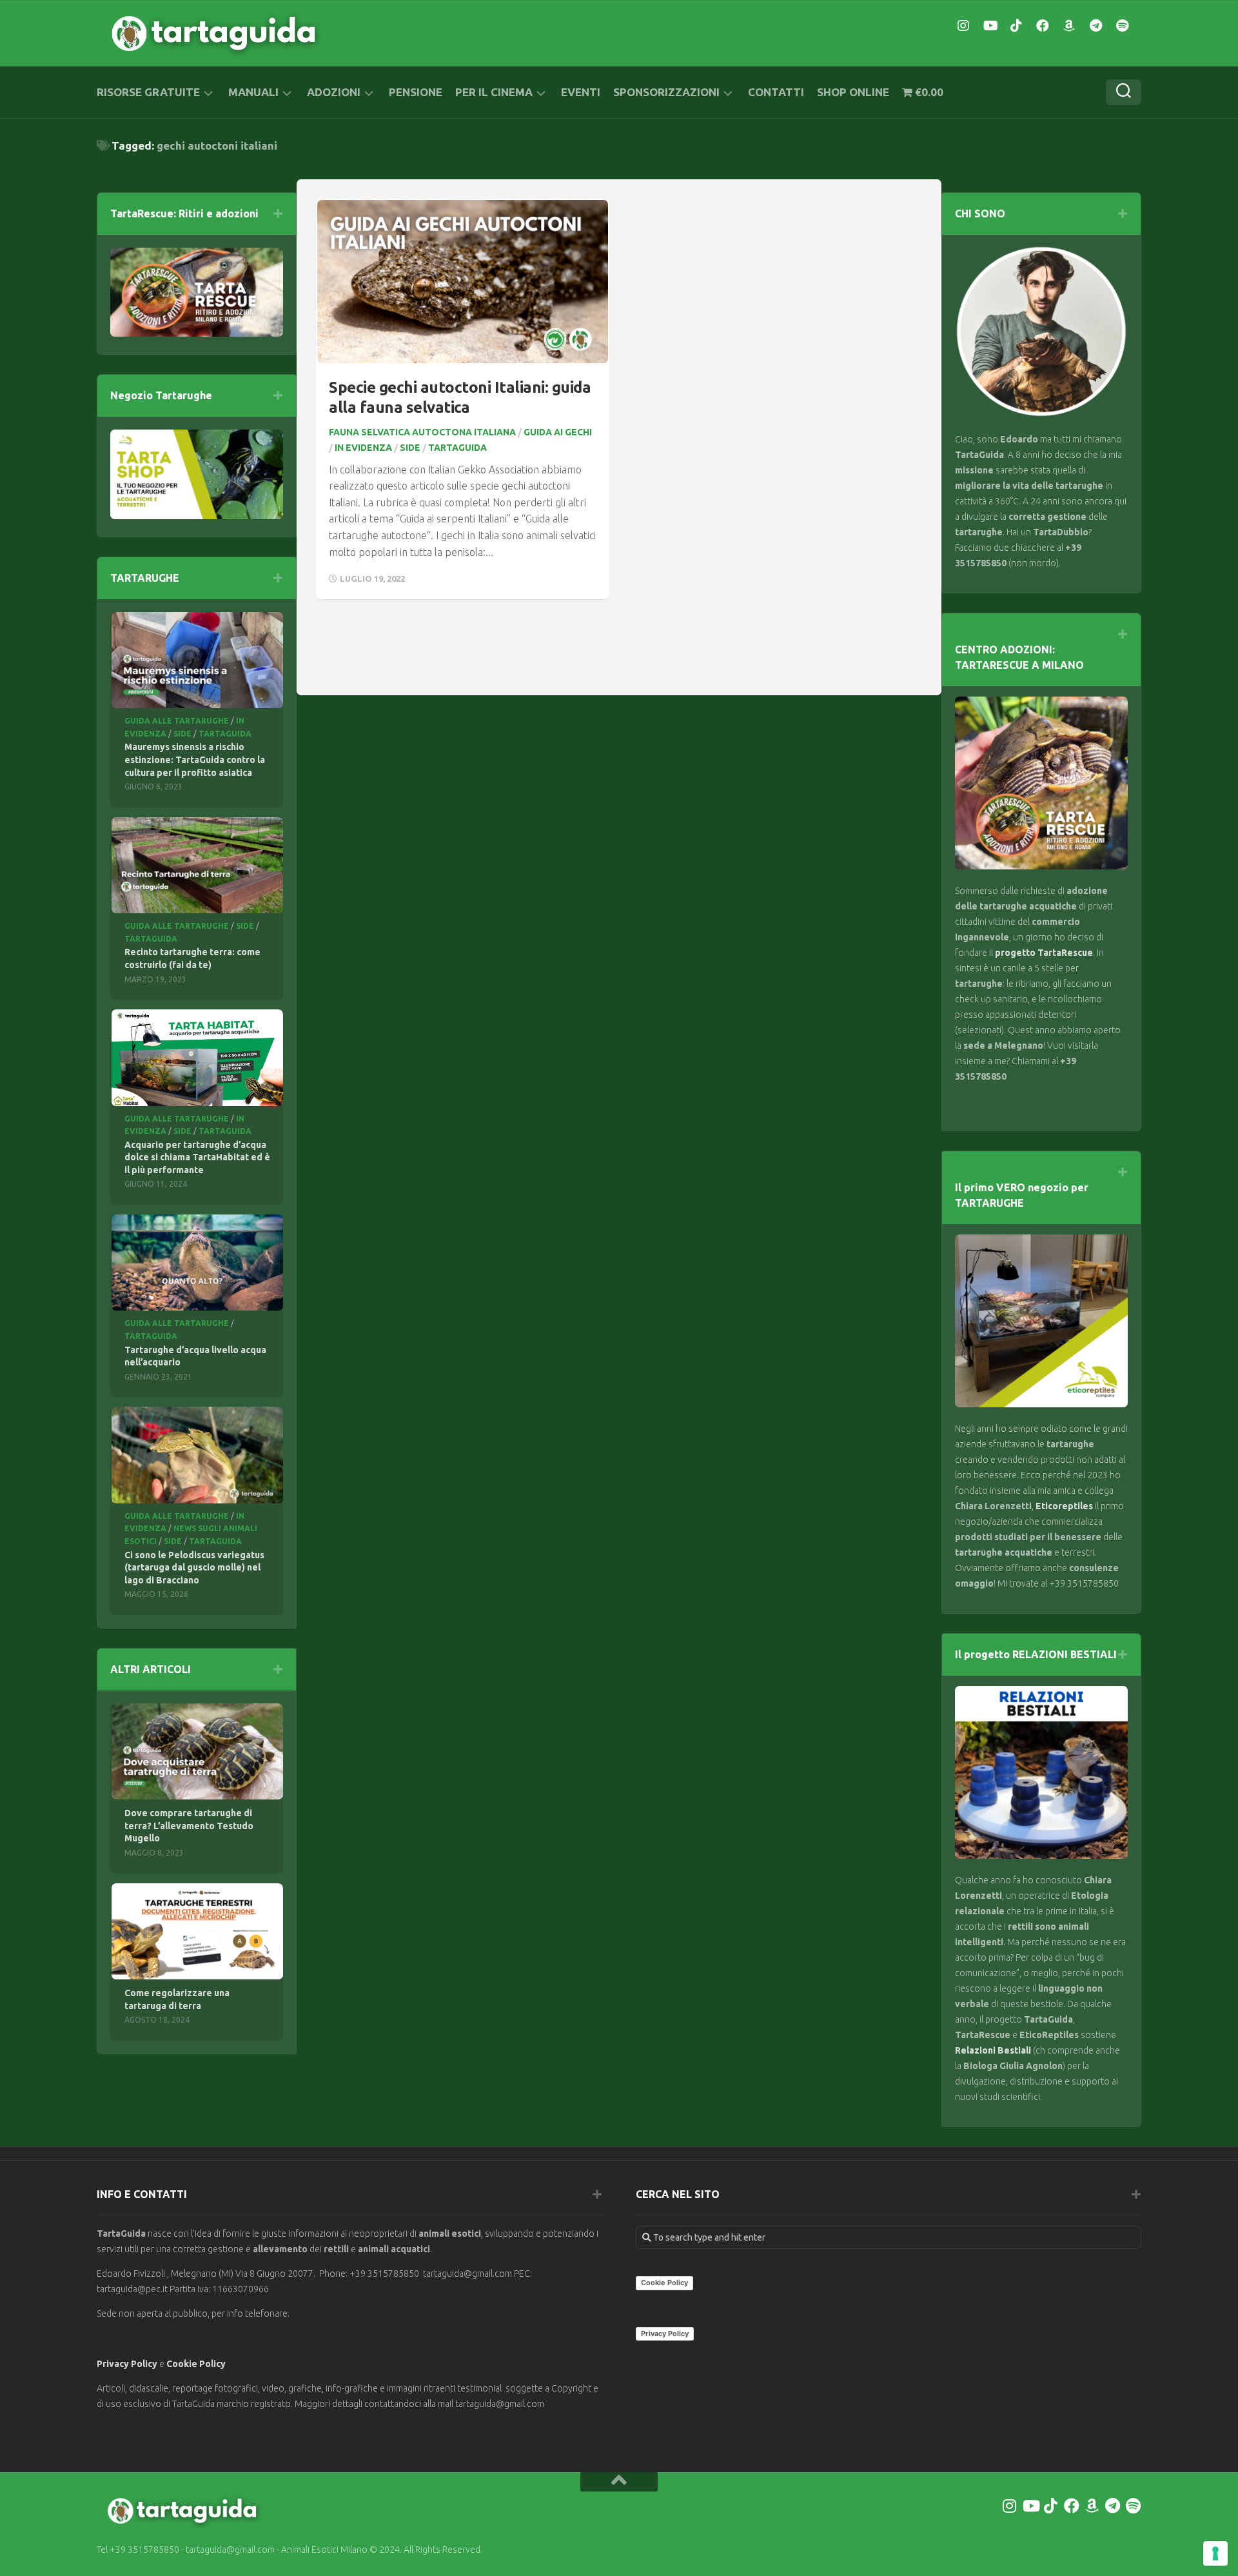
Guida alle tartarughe (177, 721)
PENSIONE (416, 92)
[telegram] (1096, 26)
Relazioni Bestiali (993, 2050)
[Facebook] (1043, 26)
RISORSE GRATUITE (148, 92)
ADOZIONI (334, 92)
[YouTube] (990, 26)
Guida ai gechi (558, 432)
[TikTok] (1016, 26)
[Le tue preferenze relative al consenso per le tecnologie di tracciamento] (1215, 2553)
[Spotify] (1122, 26)
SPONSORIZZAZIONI (666, 92)
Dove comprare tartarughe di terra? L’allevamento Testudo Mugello (189, 1826)
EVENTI (581, 92)
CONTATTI (776, 92)
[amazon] (1069, 26)
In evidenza (363, 448)
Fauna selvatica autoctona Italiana (422, 432)
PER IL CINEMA (494, 92)
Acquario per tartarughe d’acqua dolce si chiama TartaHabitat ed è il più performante (197, 1157)
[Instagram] (963, 26)
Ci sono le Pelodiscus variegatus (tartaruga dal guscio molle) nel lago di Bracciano (194, 1568)
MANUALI (253, 92)
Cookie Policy (196, 2364)
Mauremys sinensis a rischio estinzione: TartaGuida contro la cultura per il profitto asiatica (195, 759)
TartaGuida (457, 448)
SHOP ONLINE (853, 92)
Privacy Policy (127, 2364)
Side (410, 448)
